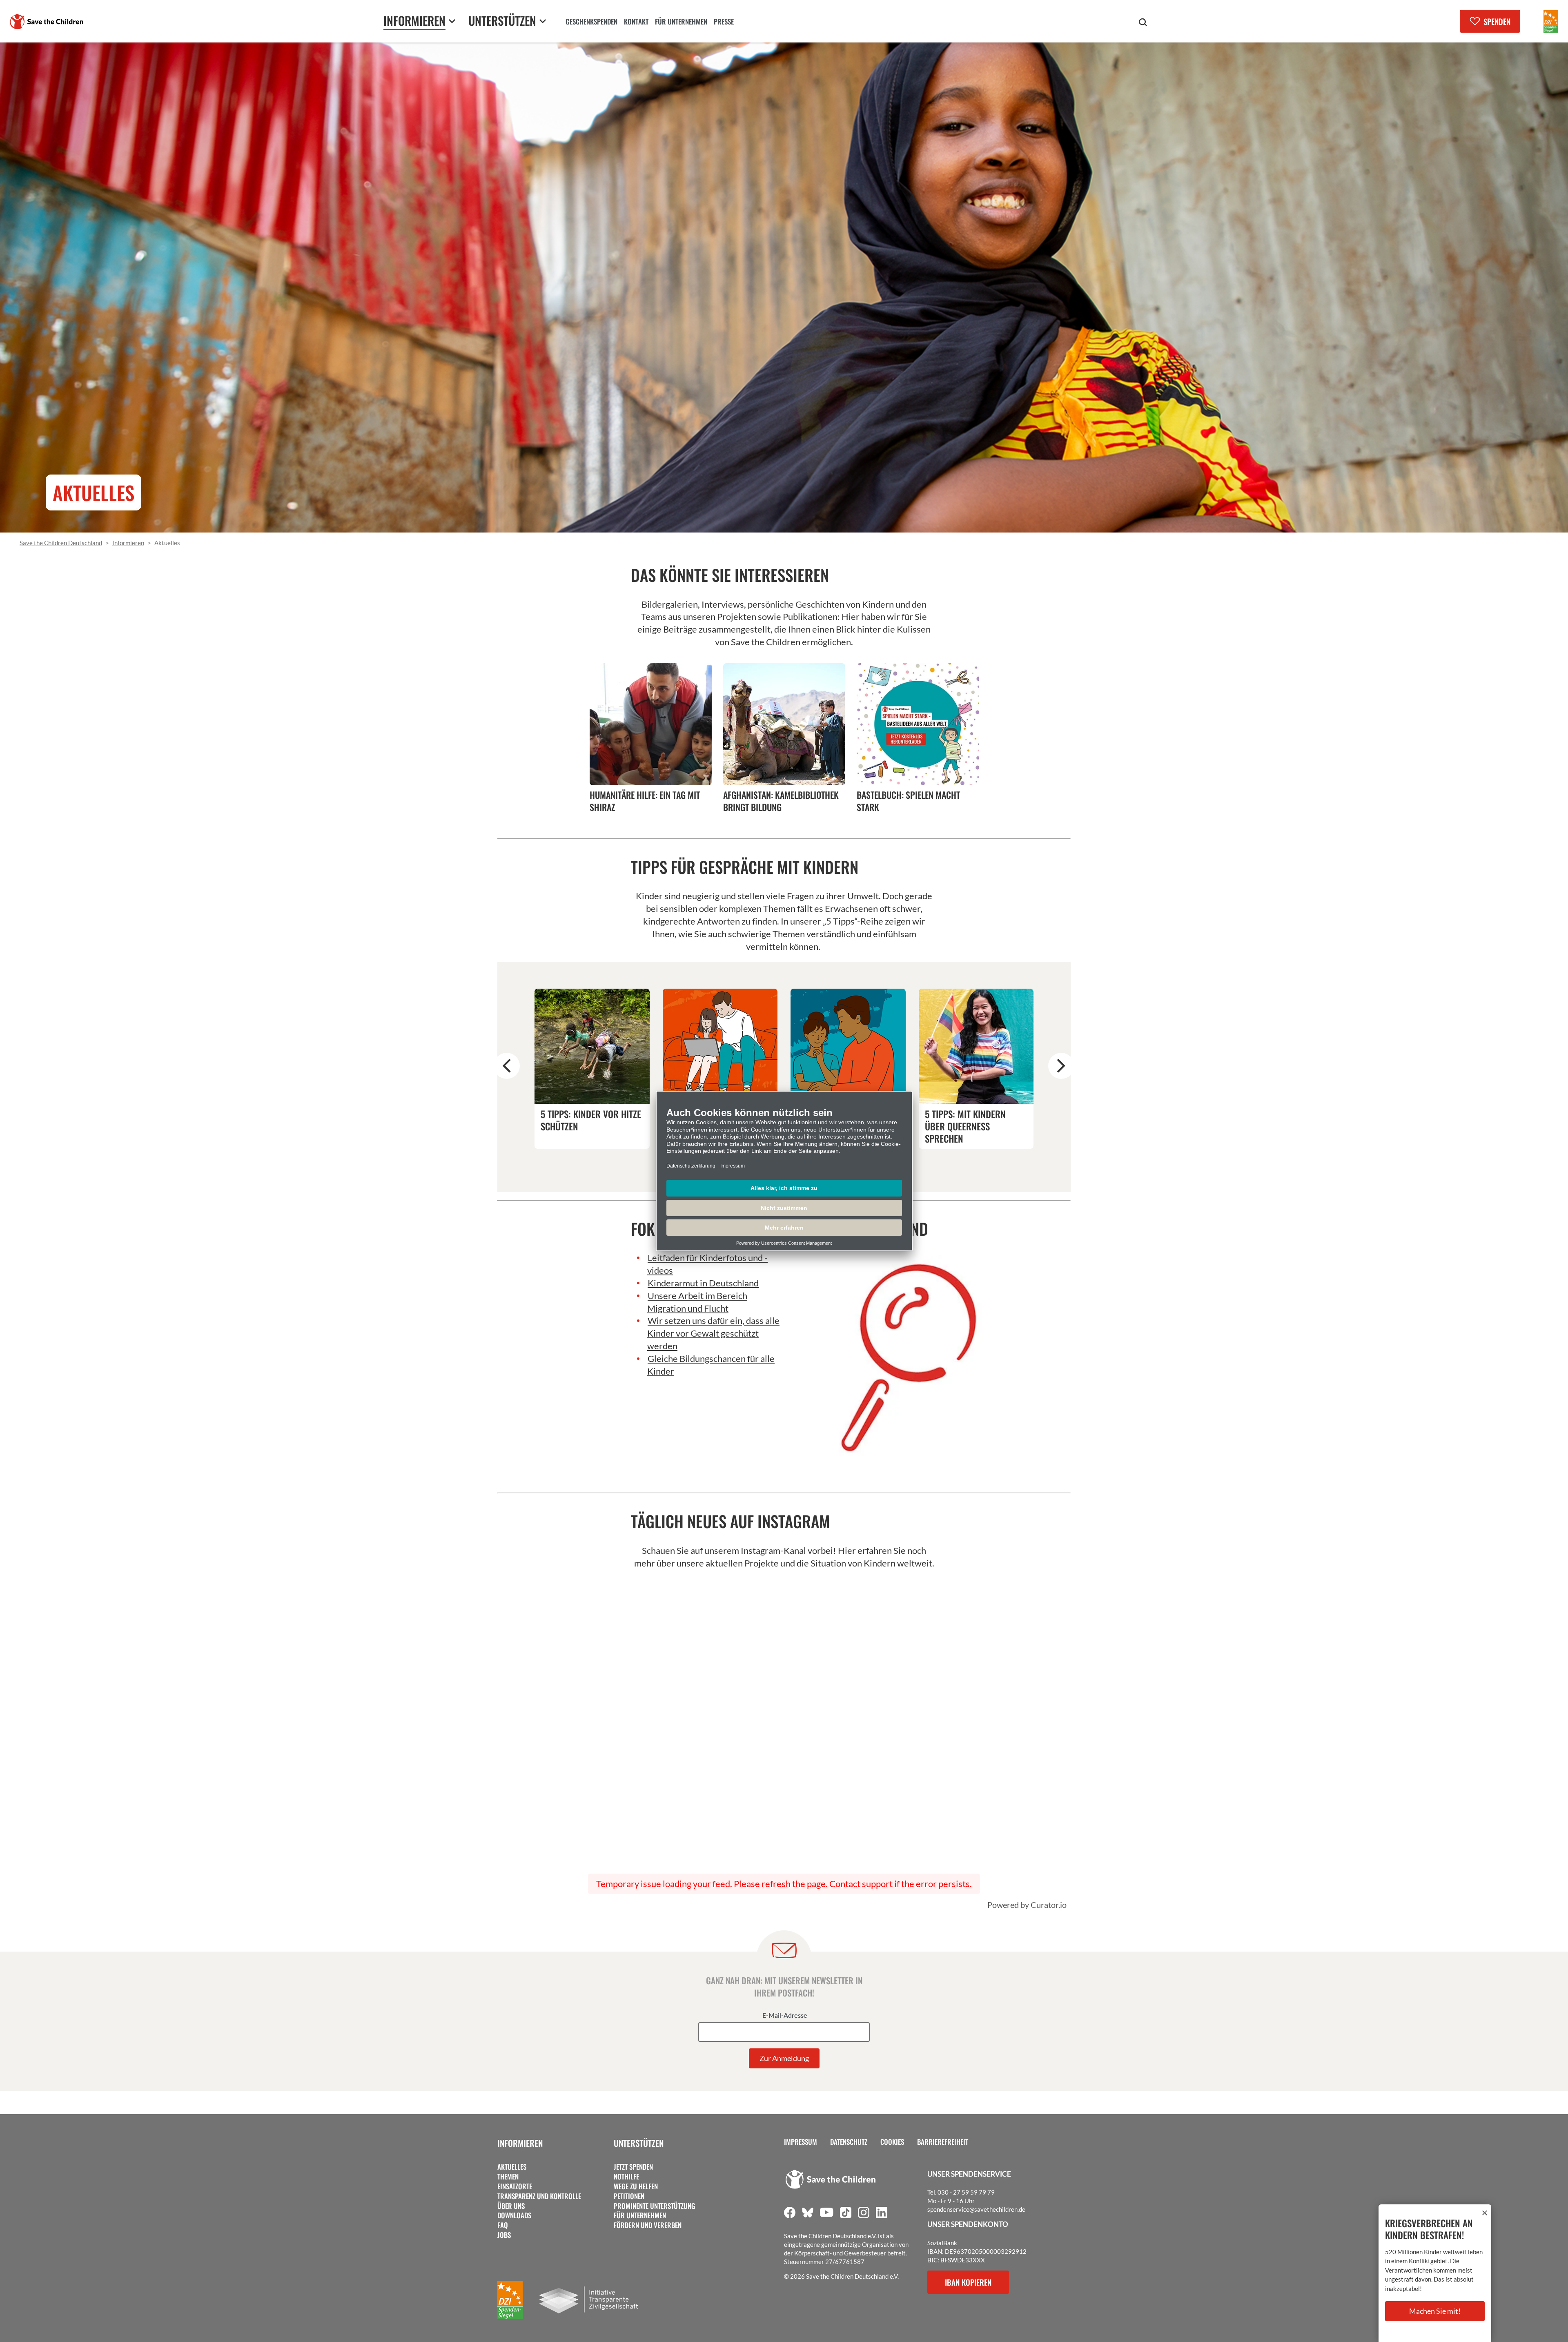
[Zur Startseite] (47, 21)
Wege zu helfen (636, 2186)
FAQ (503, 2225)
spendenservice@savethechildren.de (976, 2209)
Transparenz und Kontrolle (539, 2196)
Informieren (520, 2143)
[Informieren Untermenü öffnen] (452, 21)
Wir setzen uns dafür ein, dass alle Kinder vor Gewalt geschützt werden (713, 1333)
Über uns (511, 2206)
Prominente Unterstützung (655, 2206)
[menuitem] (591, 22)
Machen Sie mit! (1435, 2311)
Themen (508, 2177)
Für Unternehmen (640, 2215)
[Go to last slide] (507, 1066)
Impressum (801, 2142)
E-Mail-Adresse (785, 2016)
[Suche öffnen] (1143, 22)
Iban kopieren (968, 2282)
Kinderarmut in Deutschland (703, 1283)
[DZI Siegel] (1551, 21)
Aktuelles (512, 2167)
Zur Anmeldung (784, 2058)
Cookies (892, 2142)
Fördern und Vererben (648, 2225)
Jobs (504, 2235)
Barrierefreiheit (943, 2142)
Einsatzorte (515, 2186)
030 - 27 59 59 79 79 (966, 2192)
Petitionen (629, 2196)
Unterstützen (639, 2143)
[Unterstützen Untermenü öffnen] (543, 21)
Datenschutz (849, 2142)
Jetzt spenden (633, 2167)
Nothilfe (626, 2177)
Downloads (514, 2215)
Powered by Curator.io (1027, 1905)
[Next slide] (1061, 1066)
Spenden (1497, 21)
